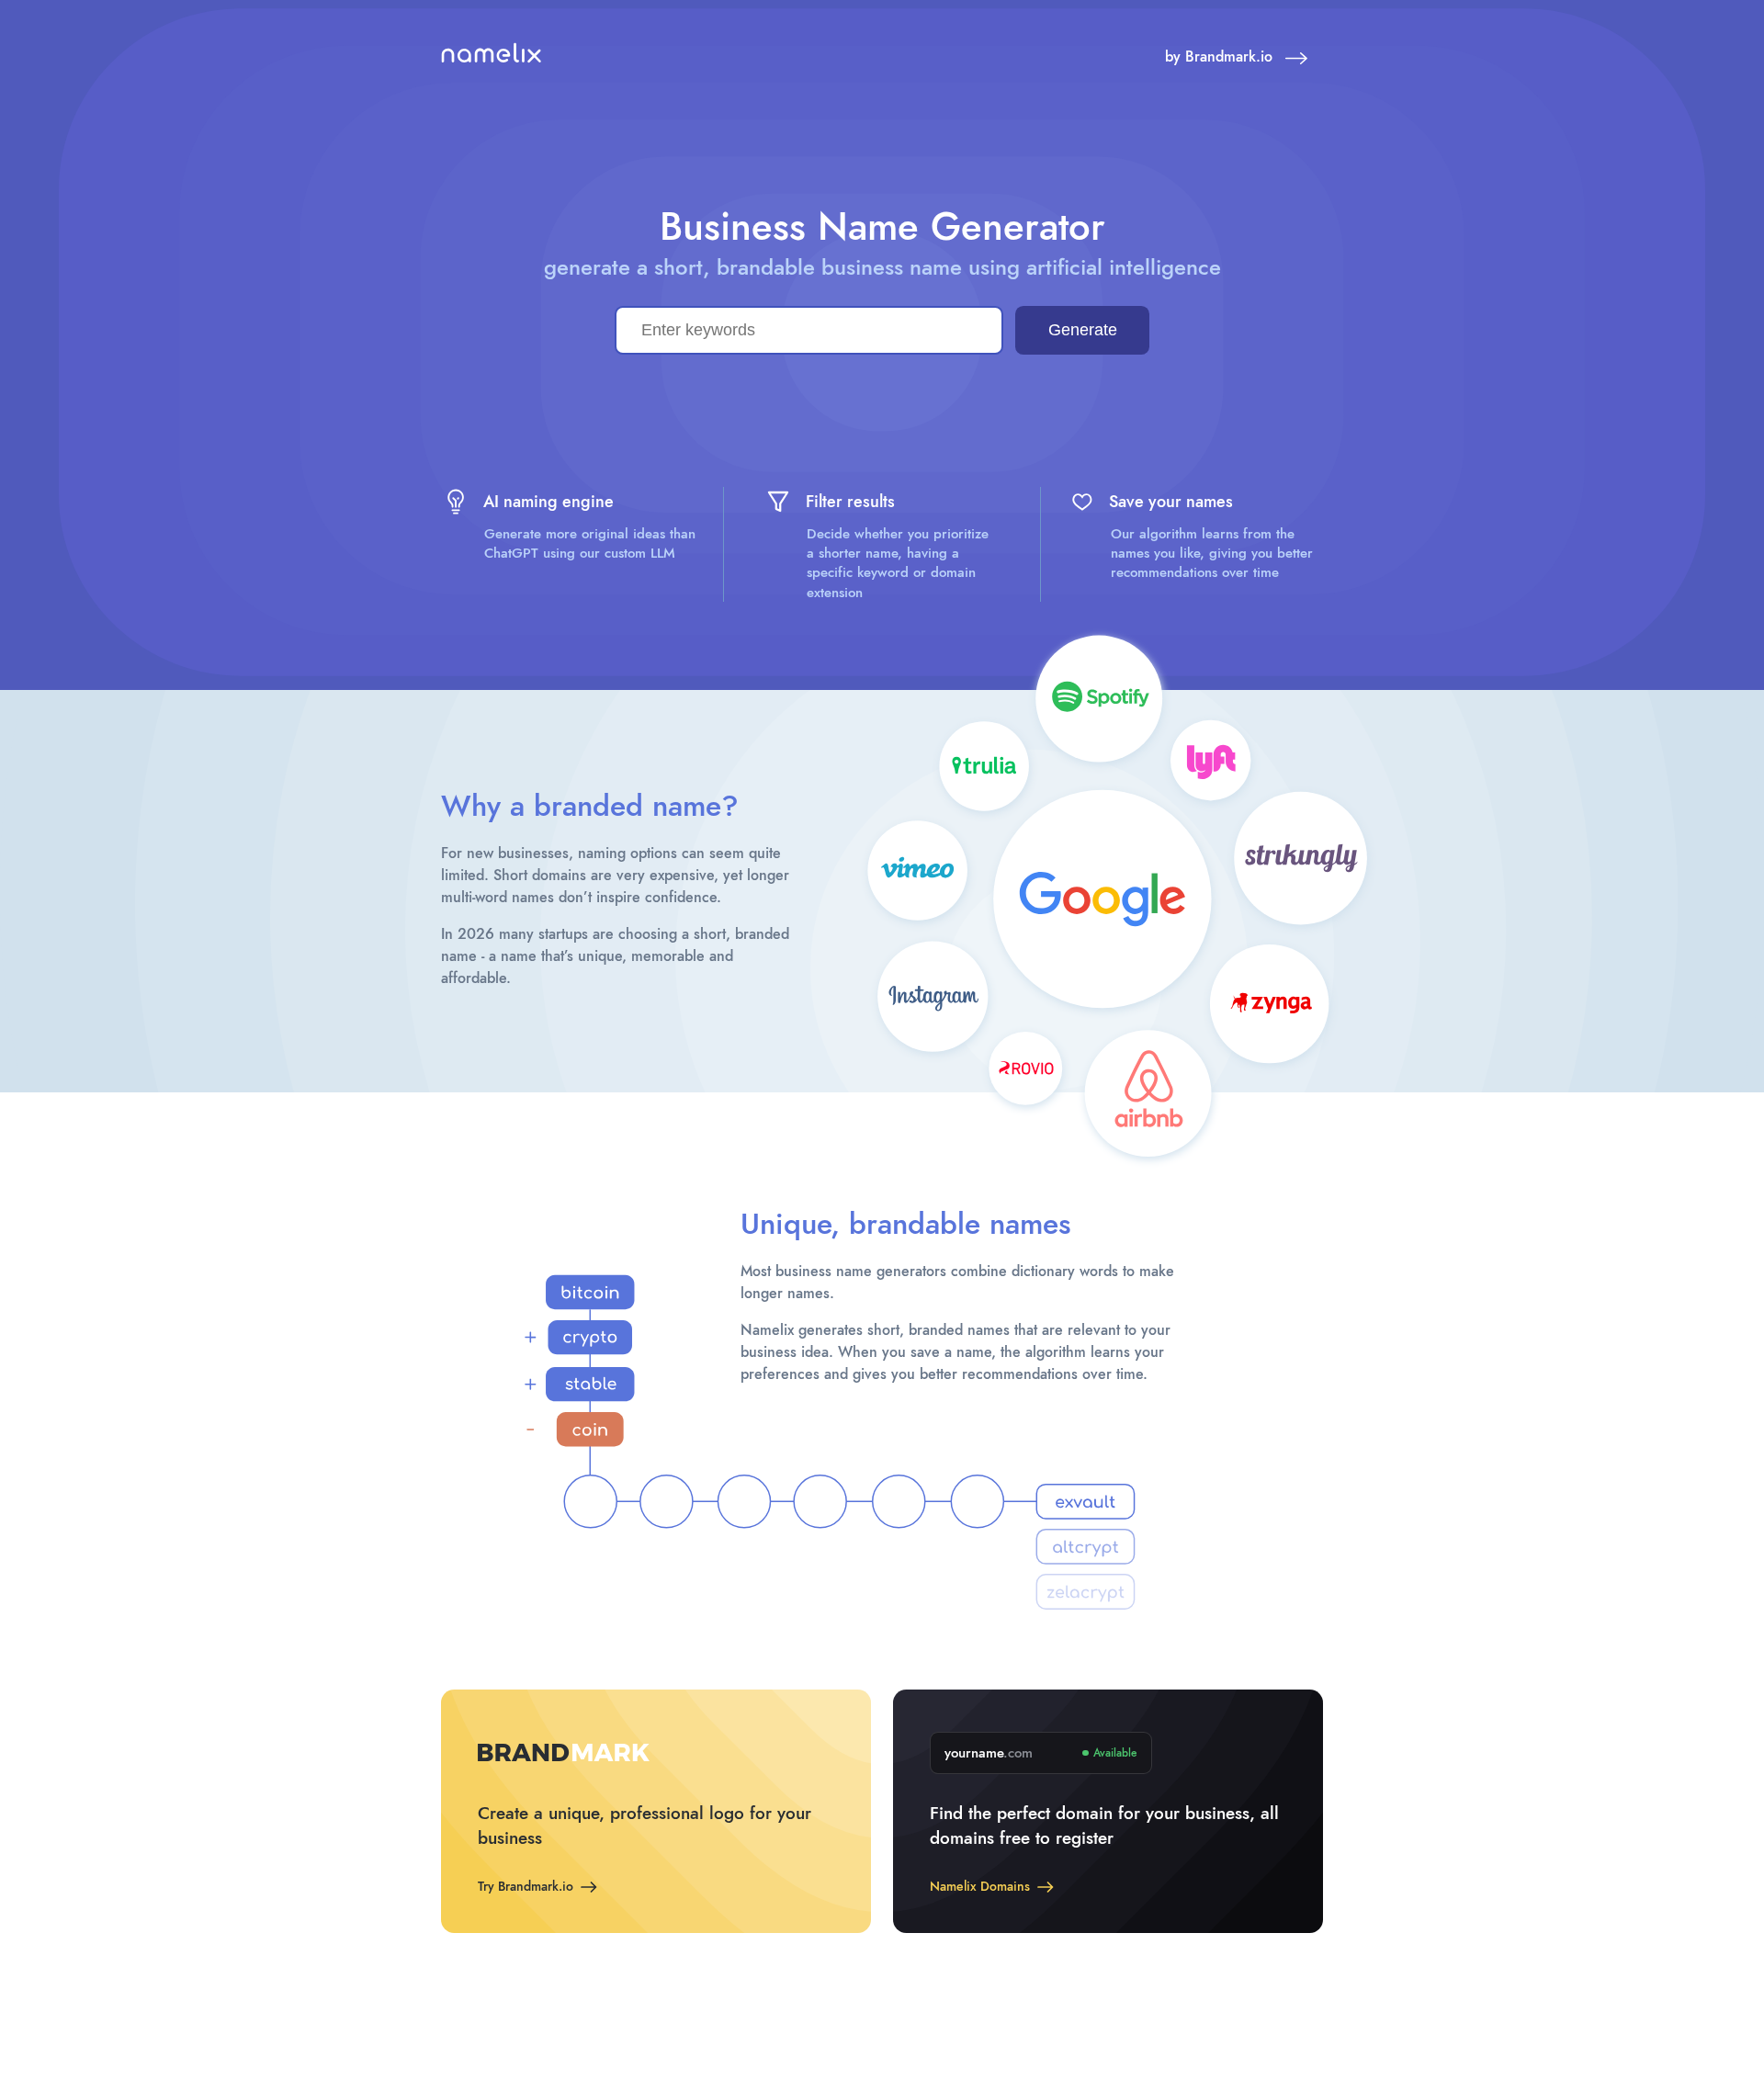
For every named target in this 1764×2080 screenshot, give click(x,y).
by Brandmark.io (1221, 57)
